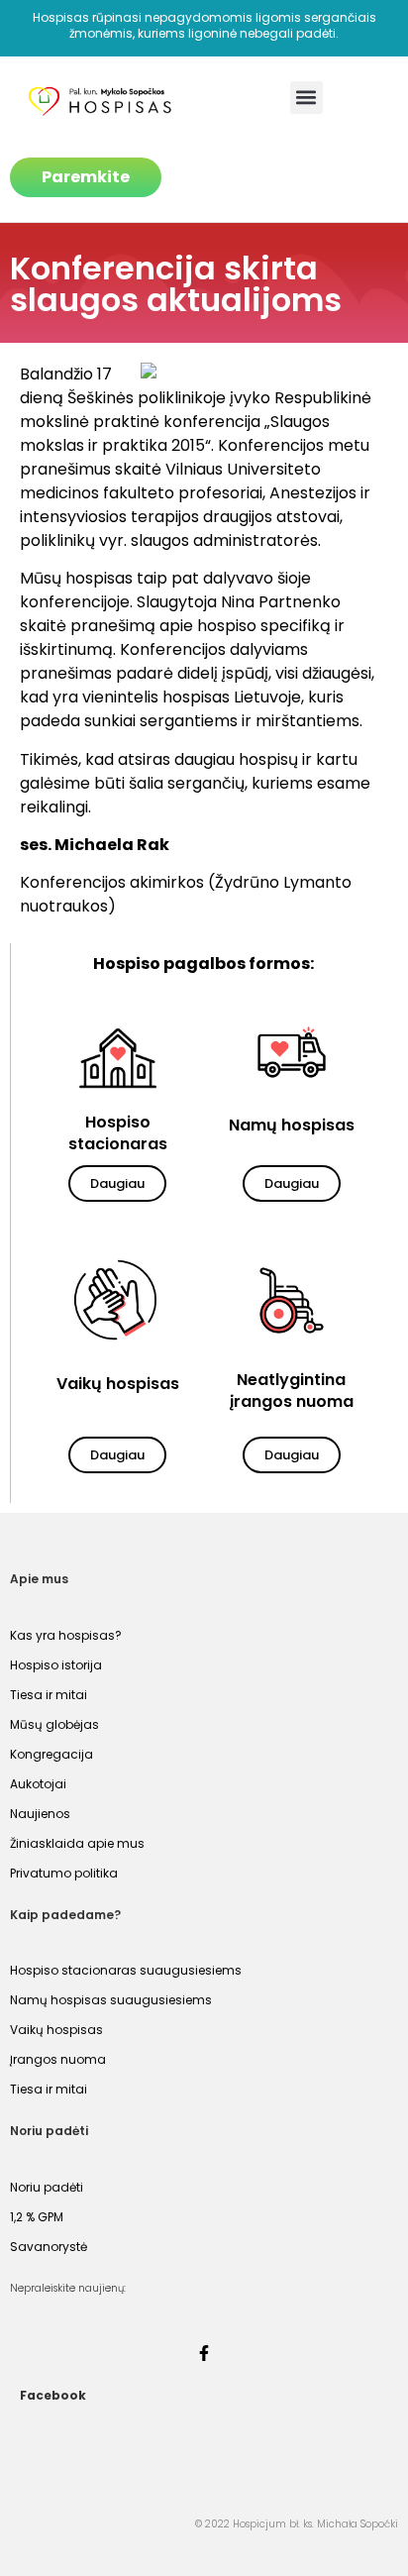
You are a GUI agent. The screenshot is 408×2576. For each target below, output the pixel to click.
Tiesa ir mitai (49, 1695)
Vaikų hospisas (56, 2030)
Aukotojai (38, 1784)
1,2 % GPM (37, 2217)
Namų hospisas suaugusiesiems (111, 2000)
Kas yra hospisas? (66, 1635)
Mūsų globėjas (54, 1724)
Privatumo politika (64, 1873)
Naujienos (40, 1814)
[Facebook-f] (204, 2353)
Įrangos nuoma (58, 2059)
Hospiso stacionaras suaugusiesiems (126, 1970)
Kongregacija (51, 1754)
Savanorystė (49, 2247)
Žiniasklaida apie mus (77, 1843)
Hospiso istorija (56, 1665)
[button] (306, 98)
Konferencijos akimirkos (112, 882)
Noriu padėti (47, 2187)
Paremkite (86, 177)
